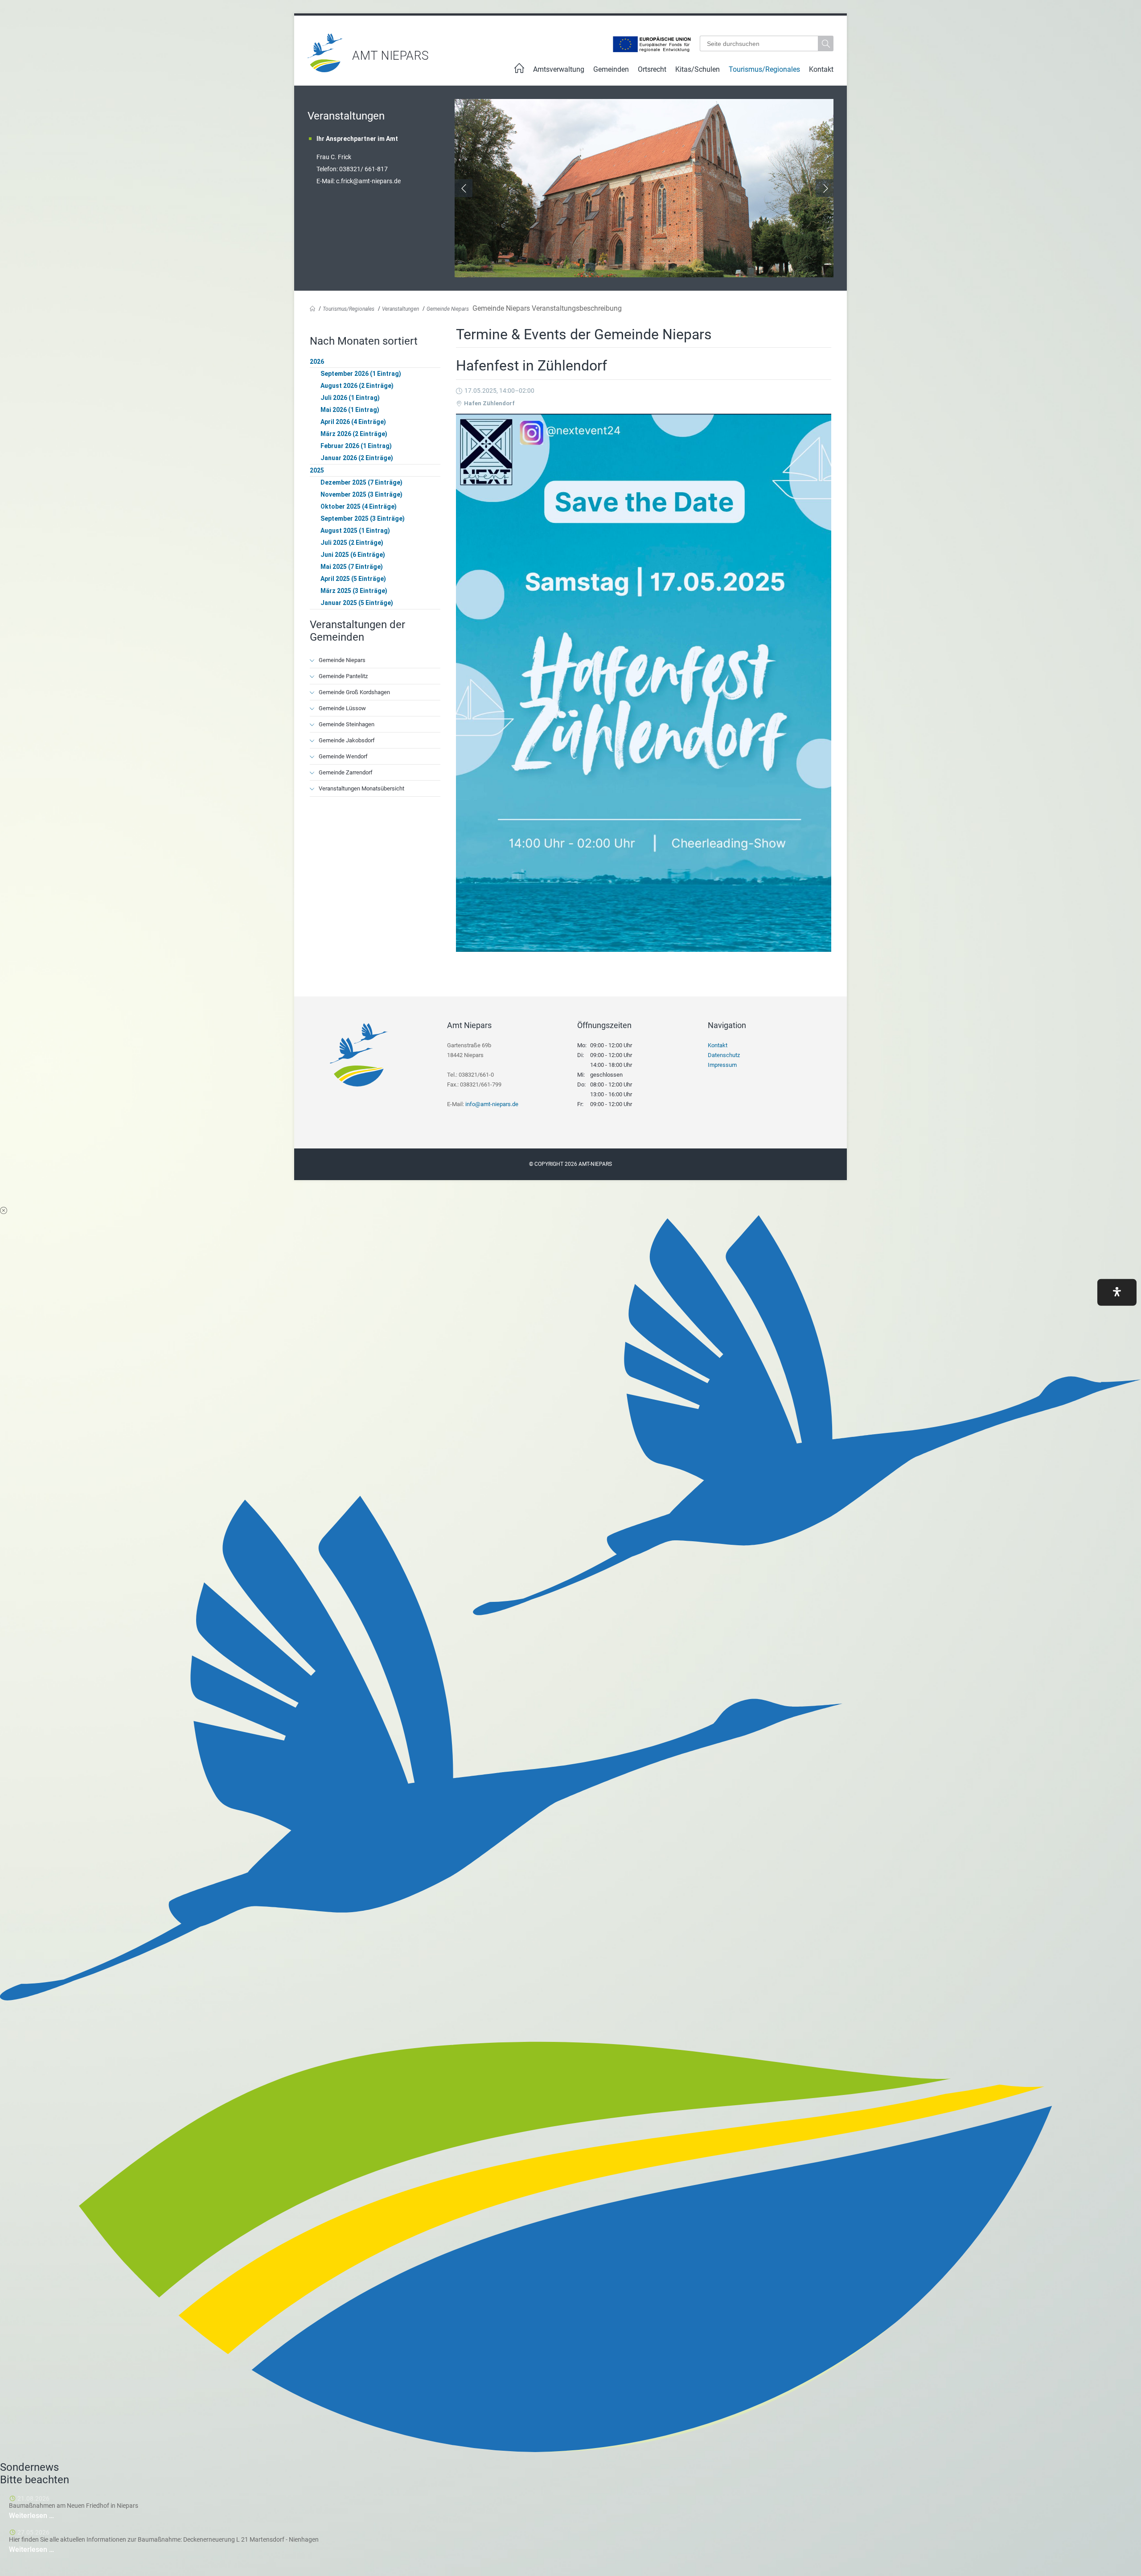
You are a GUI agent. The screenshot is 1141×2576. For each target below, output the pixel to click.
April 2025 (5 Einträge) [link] (353, 579)
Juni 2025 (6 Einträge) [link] (353, 555)
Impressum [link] (722, 1065)
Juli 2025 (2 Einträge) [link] (352, 543)
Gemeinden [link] (611, 69)
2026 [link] (317, 362)
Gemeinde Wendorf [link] (343, 756)
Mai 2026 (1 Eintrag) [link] (350, 410)
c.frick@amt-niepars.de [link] (368, 181)
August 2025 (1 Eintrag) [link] (355, 531)
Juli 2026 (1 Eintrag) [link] (350, 398)
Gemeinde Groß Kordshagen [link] (354, 692)
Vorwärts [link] (825, 188)
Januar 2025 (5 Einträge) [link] (357, 603)
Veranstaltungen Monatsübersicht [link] (361, 788)
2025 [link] (317, 470)
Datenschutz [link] (724, 1055)
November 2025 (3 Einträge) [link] (361, 494)
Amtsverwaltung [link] (559, 69)
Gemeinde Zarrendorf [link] (346, 772)
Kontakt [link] (821, 69)
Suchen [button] (827, 43)
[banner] (570, 53)
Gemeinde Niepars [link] (448, 309)
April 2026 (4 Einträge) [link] (353, 422)
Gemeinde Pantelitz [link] (343, 676)
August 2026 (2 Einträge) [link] (357, 386)
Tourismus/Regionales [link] (764, 69)
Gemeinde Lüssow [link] (342, 708)
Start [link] (519, 71)
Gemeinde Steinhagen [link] (347, 724)
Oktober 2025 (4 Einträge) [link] (359, 506)
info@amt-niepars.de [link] (492, 1104)
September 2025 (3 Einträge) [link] (363, 518)
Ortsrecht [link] (652, 69)
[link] (325, 70)
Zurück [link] (464, 188)
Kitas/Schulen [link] (698, 69)
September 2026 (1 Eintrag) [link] (361, 374)
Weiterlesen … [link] (58, 2516)
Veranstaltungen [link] (400, 309)
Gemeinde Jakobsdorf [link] (347, 740)
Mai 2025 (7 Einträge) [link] (352, 567)
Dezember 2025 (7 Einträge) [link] (361, 482)
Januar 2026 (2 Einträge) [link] (357, 458)
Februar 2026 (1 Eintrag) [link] (356, 446)
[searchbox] (759, 43)
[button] (1117, 1292)
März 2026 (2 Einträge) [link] (354, 434)
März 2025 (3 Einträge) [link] (354, 591)
